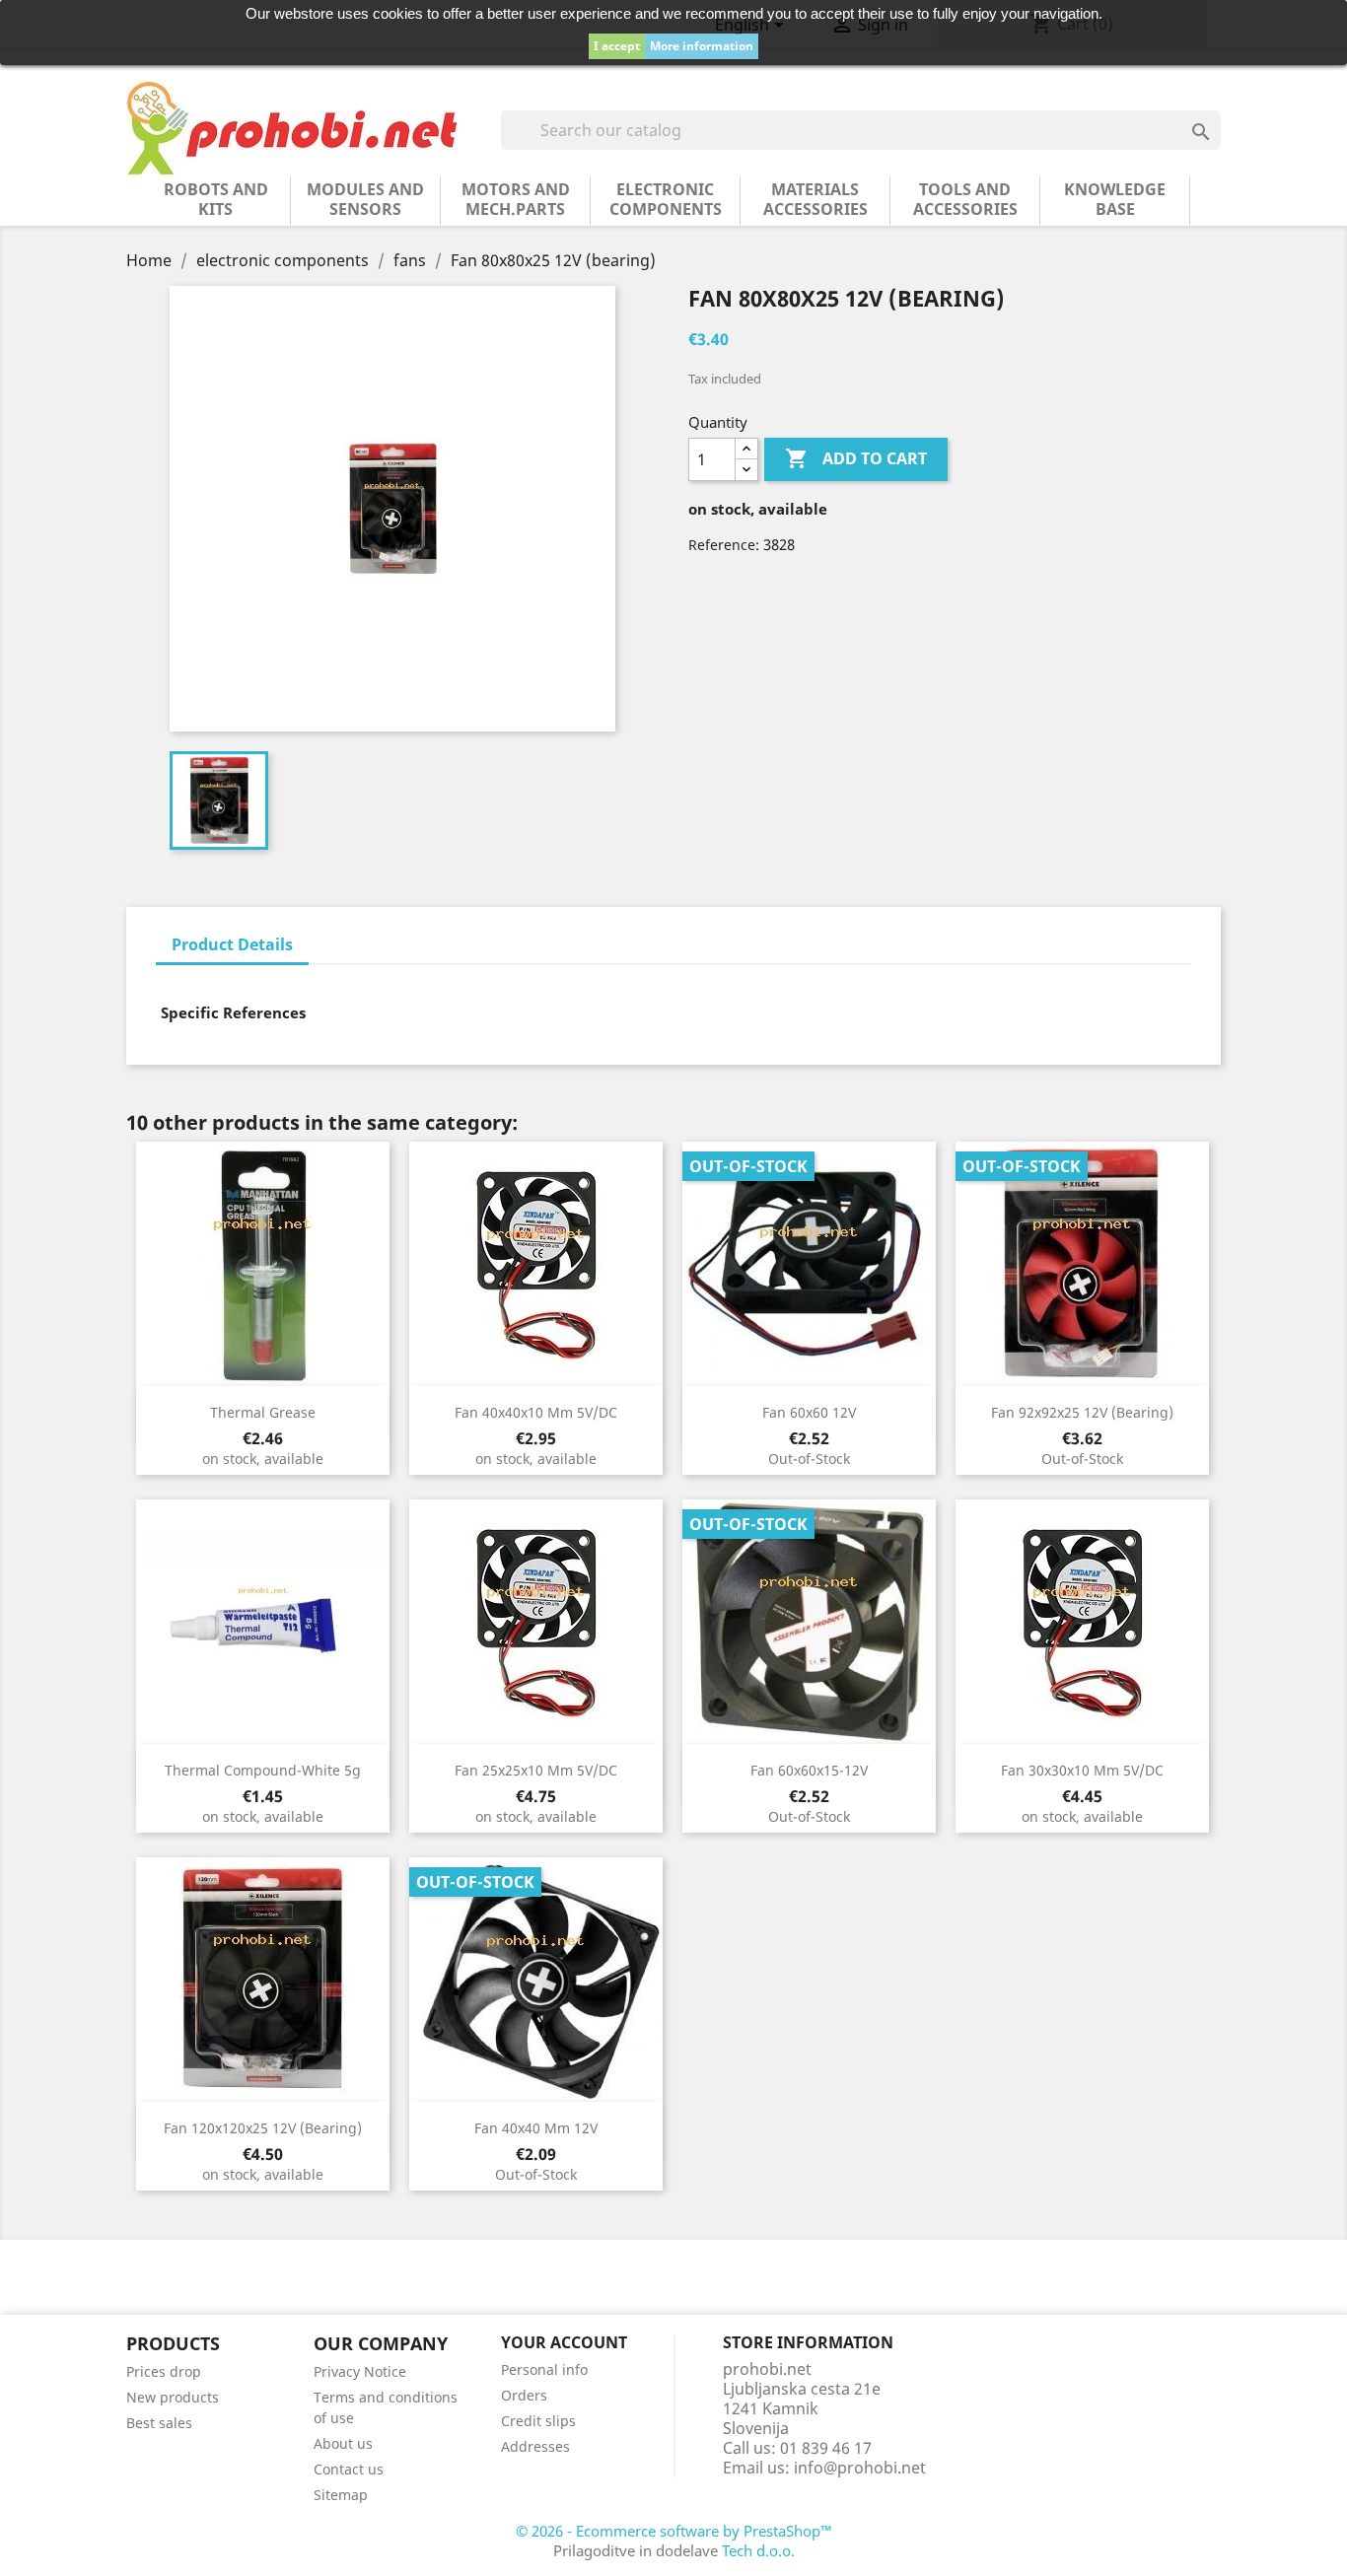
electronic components (666, 199)
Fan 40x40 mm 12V (536, 2128)
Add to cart (856, 458)
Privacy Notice (360, 2371)
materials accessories (815, 199)
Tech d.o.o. (758, 2550)
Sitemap (341, 2495)
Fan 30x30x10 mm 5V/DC (1082, 1770)
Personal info (544, 2369)
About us (343, 2443)
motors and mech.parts (516, 199)
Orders (524, 2395)
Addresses (535, 2446)
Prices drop (164, 2371)
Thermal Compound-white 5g (263, 1770)
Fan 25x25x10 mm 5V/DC (536, 1770)
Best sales (159, 2423)
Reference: (724, 545)
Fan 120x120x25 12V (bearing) (263, 2128)
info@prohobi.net (860, 2468)
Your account (564, 2342)
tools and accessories (965, 199)
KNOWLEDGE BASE (1115, 199)
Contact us (349, 2469)
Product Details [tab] (232, 944)
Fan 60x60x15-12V (809, 1770)
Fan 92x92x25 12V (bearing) (1082, 1412)
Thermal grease (263, 1412)
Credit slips (538, 2421)
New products (173, 2397)
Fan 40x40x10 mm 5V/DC (536, 1412)
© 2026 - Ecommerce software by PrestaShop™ (674, 2531)
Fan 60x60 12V (809, 1412)
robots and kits (216, 199)
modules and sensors (365, 199)
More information (702, 46)
